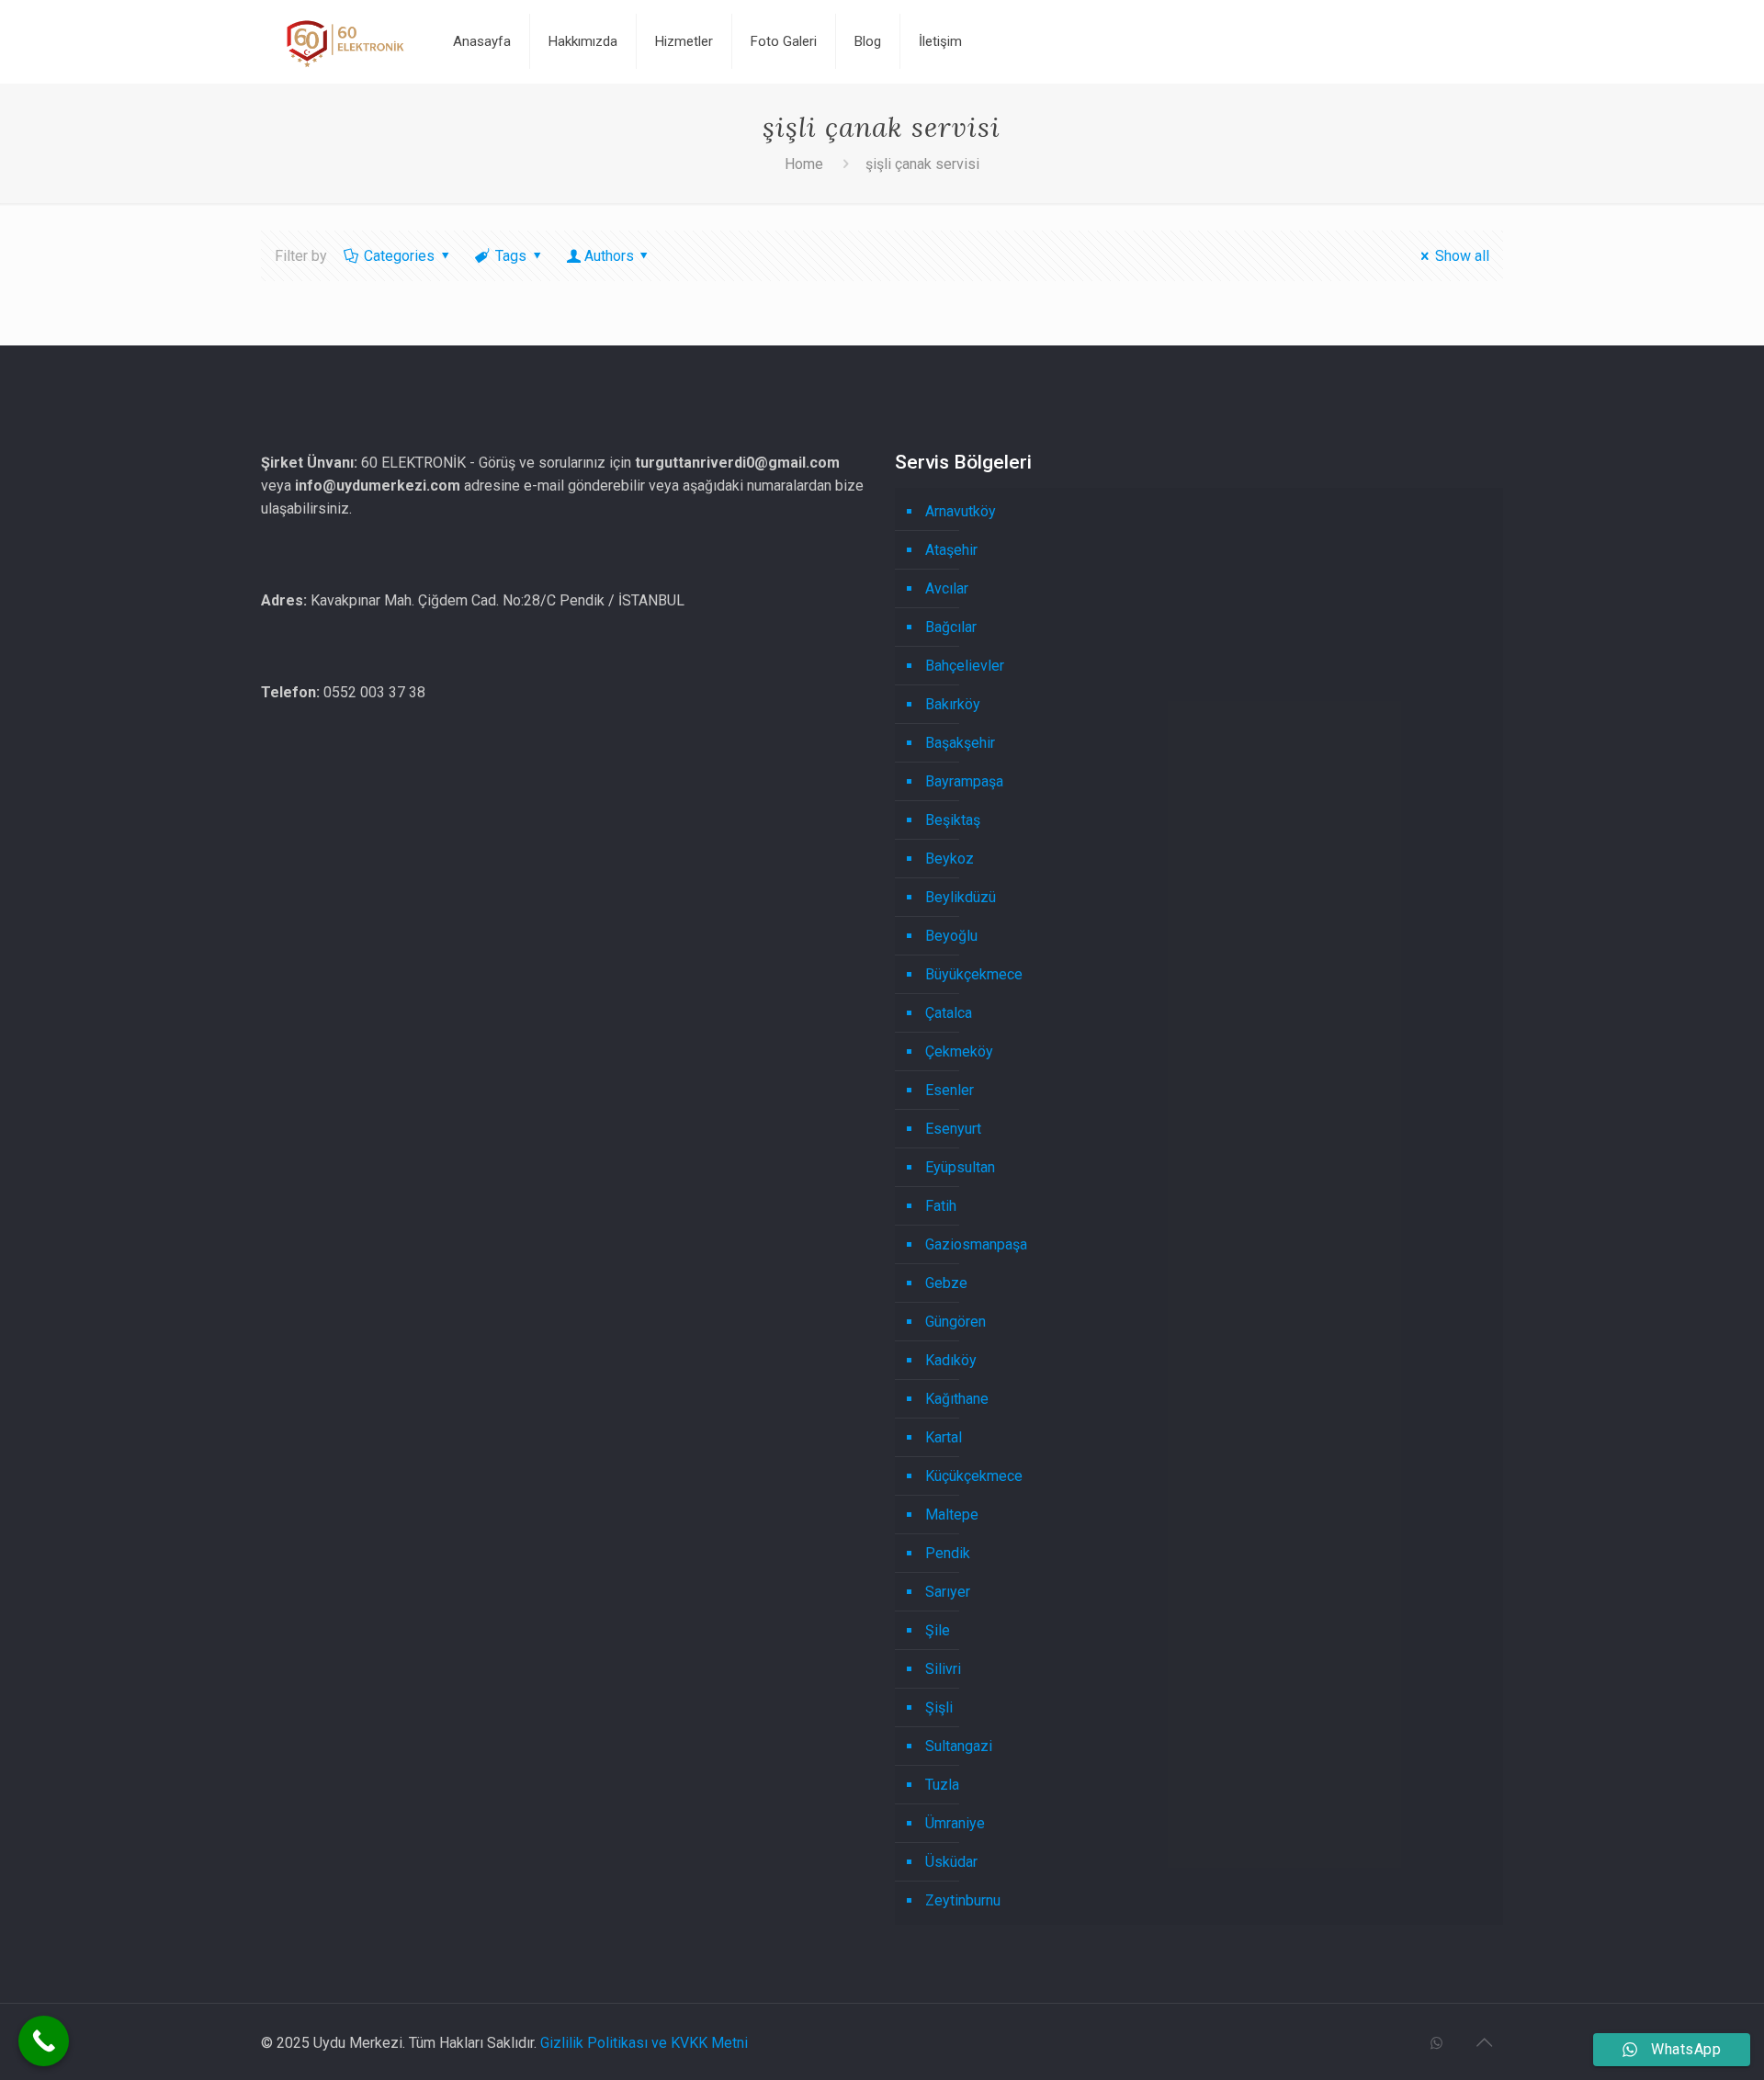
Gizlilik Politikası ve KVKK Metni (644, 2043)
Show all (1462, 256)
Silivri (943, 1669)
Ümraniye (955, 1823)
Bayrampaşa (964, 781)
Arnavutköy (961, 511)
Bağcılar (951, 627)
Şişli (939, 1707)
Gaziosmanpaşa (976, 1244)
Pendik (948, 1553)
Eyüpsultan (960, 1167)
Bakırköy (953, 704)
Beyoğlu (951, 936)
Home (804, 164)
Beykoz (950, 859)
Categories (399, 256)
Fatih (941, 1206)
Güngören (955, 1322)
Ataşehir (951, 550)
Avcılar (947, 588)
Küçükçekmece (974, 1476)
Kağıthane (957, 1399)
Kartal (944, 1437)
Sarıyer (948, 1592)
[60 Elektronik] (344, 41)
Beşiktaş (953, 820)
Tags (511, 256)
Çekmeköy (959, 1051)
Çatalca (949, 1013)
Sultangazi (959, 1746)
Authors (609, 256)
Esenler (950, 1090)
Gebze (946, 1283)
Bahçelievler (965, 666)
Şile (938, 1630)
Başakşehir (960, 743)
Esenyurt (953, 1129)
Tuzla (942, 1785)
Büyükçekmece (974, 974)
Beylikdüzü (961, 897)
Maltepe (952, 1515)
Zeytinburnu (963, 1900)
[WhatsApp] (1436, 2043)
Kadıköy (951, 1360)
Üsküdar (951, 1862)
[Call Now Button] (44, 2041)
